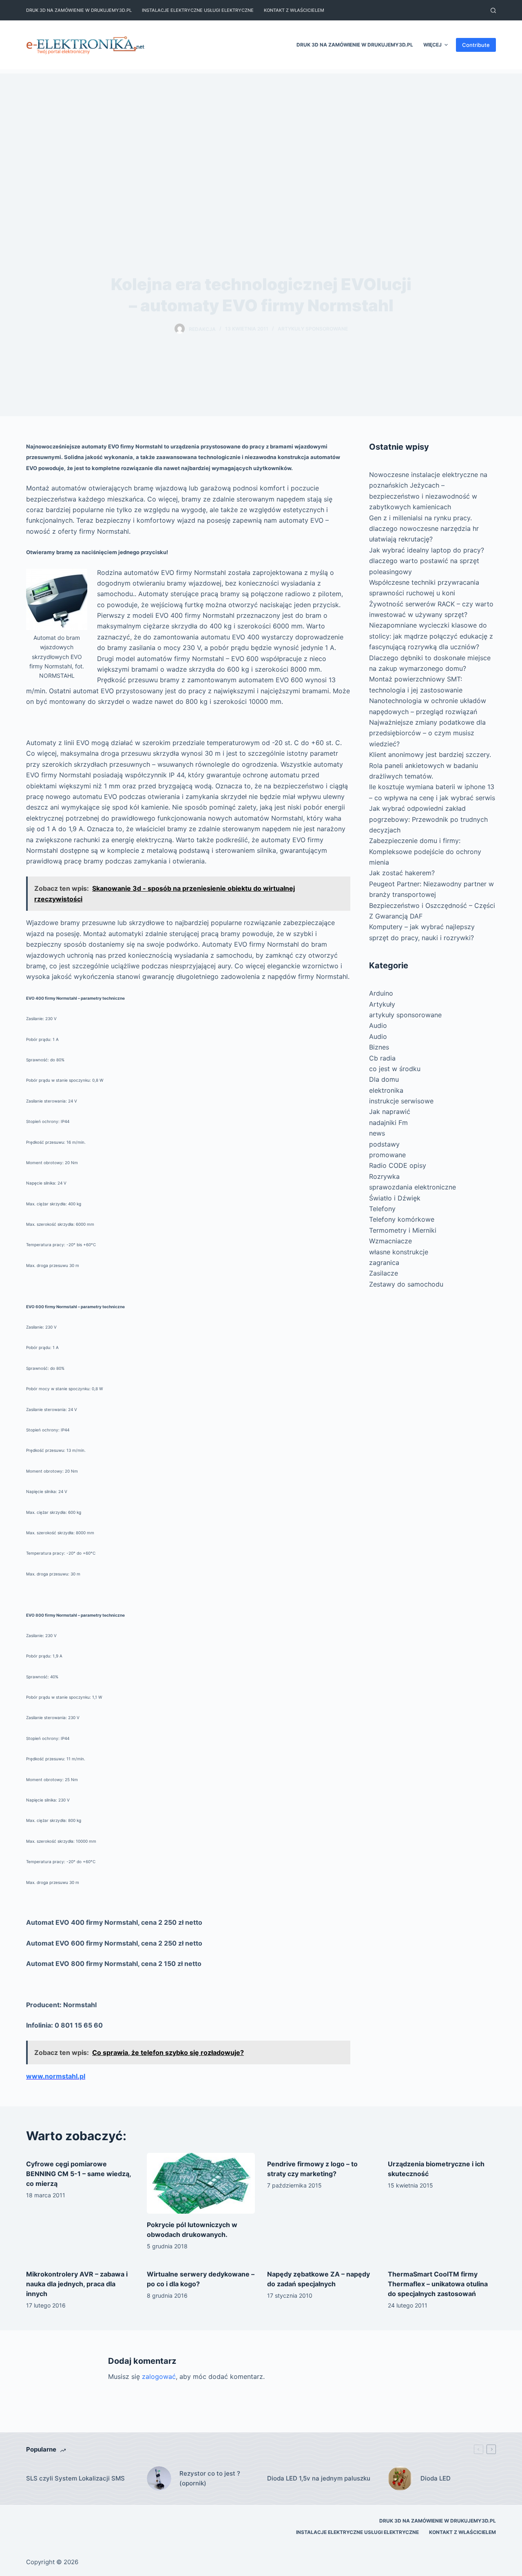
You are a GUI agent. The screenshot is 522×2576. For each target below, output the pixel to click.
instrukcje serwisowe (401, 1101)
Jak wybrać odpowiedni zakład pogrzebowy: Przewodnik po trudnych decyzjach (428, 819)
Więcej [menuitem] (432, 45)
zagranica (384, 1262)
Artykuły (382, 1004)
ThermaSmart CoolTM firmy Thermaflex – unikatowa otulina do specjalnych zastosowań (438, 2284)
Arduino (381, 993)
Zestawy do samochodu (406, 1284)
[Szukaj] (493, 10)
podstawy (384, 1144)
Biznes (379, 1047)
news (377, 1133)
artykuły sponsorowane (313, 329)
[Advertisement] (261, 131)
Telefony (382, 1209)
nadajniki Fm (388, 1123)
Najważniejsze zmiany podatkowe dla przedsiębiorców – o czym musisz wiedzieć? (427, 733)
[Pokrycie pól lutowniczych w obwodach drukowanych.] (201, 2183)
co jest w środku (395, 1069)
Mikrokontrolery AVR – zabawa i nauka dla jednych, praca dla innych (77, 2284)
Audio (378, 1025)
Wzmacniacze (390, 1241)
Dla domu (384, 1079)
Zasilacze (384, 1273)
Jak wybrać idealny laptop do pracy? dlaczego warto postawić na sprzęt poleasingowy (427, 561)
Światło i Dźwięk (395, 1198)
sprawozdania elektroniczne (413, 1187)
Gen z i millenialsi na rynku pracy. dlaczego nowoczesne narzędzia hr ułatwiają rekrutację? (424, 529)
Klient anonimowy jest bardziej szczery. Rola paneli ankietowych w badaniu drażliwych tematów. (430, 765)
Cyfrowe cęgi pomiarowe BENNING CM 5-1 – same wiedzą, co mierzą (79, 2174)
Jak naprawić (390, 1112)
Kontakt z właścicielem (294, 10)
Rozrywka (384, 1176)
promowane (387, 1155)
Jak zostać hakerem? (402, 873)
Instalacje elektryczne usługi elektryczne (198, 10)
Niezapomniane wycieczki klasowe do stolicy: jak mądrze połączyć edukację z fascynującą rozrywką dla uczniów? (431, 636)
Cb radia (382, 1058)
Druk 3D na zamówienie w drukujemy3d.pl (79, 10)
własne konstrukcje (399, 1252)
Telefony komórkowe (402, 1219)
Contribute (476, 45)
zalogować (159, 2376)
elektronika (386, 1090)
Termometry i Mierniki (403, 1230)
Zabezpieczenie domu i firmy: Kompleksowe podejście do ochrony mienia (425, 851)
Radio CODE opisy (398, 1165)
